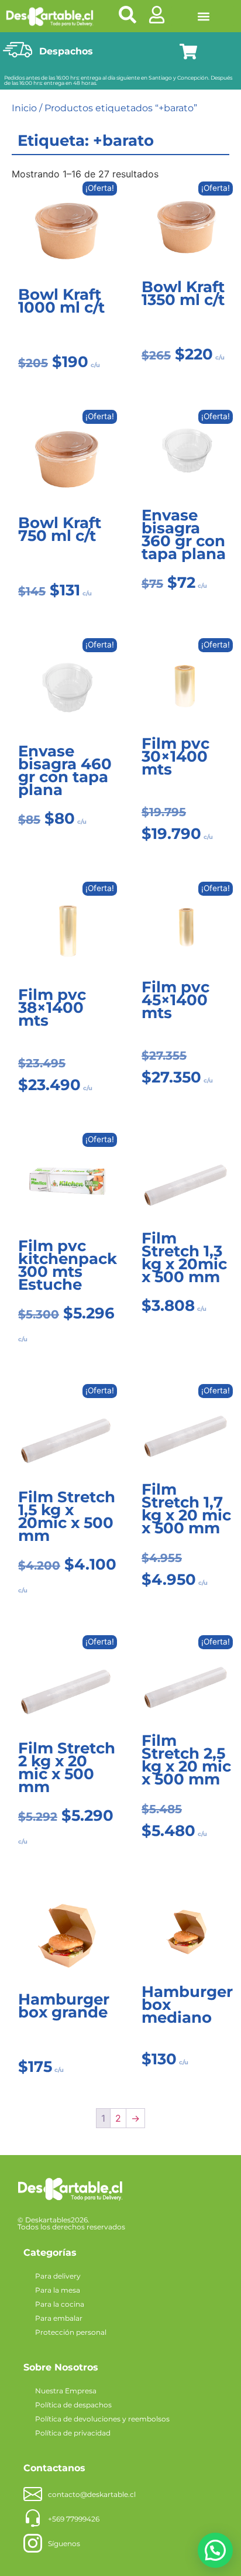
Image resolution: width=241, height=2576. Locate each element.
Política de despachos (73, 2405)
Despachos (66, 51)
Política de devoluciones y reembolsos (102, 2419)
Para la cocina (60, 2304)
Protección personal (71, 2332)
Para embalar (59, 2318)
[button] (203, 16)
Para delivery (58, 2276)
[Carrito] (188, 52)
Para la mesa (58, 2290)
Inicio (24, 108)
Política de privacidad (73, 2433)
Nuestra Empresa (66, 2391)
